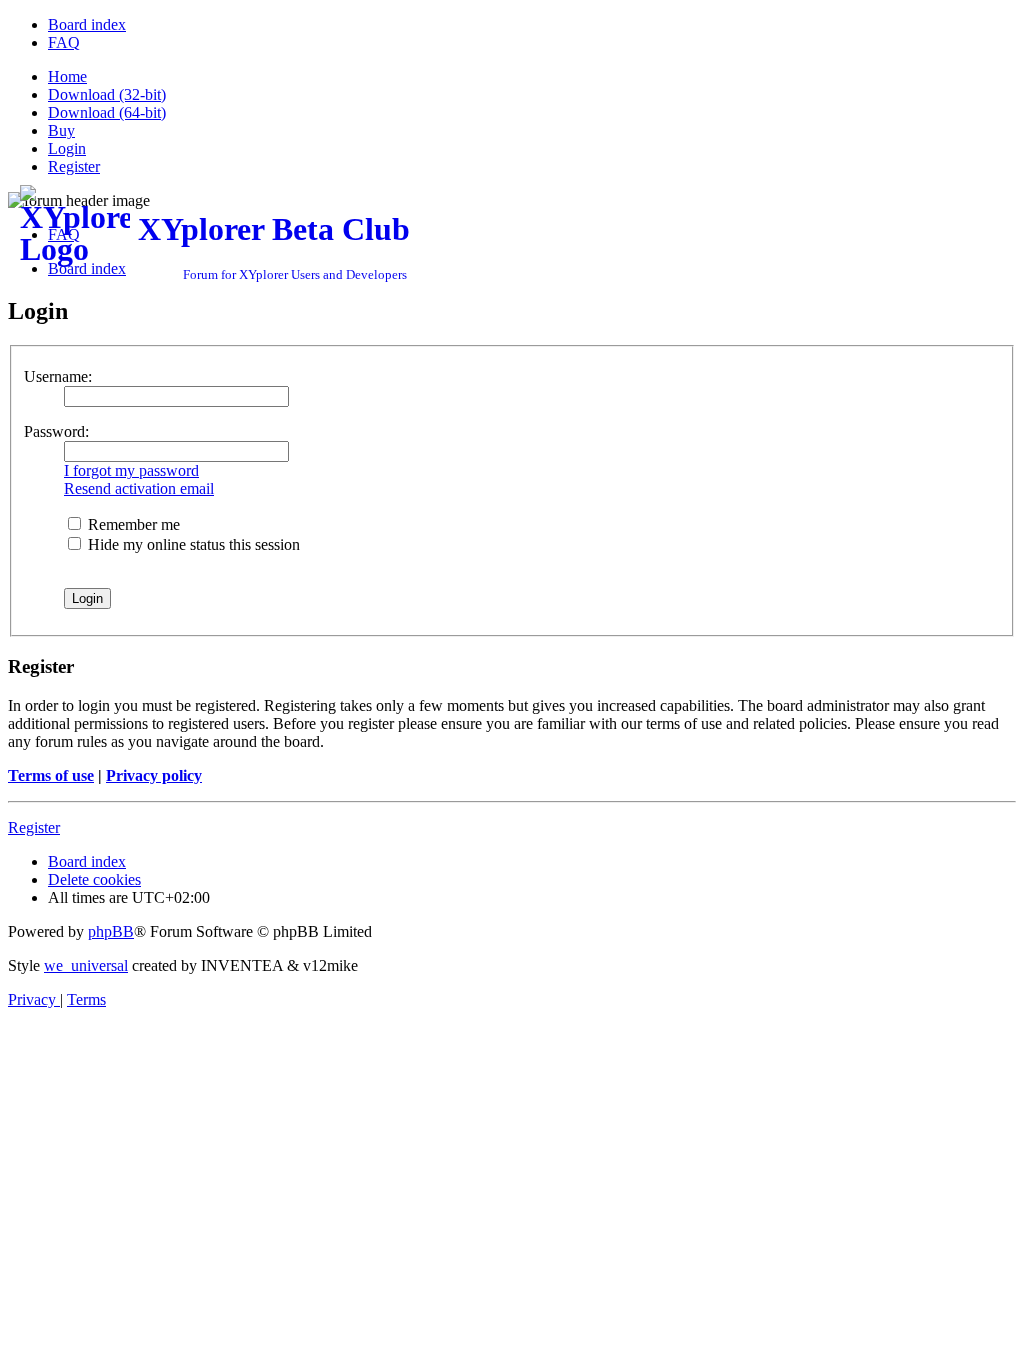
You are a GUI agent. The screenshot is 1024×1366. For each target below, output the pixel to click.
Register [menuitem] (74, 166)
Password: (56, 431)
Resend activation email (139, 488)
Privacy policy (154, 775)
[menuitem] (87, 24)
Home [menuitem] (67, 76)
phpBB (111, 931)
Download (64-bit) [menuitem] (107, 112)
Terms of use (51, 775)
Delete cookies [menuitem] (94, 879)
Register (34, 827)
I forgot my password (131, 470)
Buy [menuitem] (61, 130)
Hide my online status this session (192, 544)
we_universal (86, 965)
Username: (58, 376)
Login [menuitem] (67, 148)
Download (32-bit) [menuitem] (107, 94)
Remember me (132, 524)
